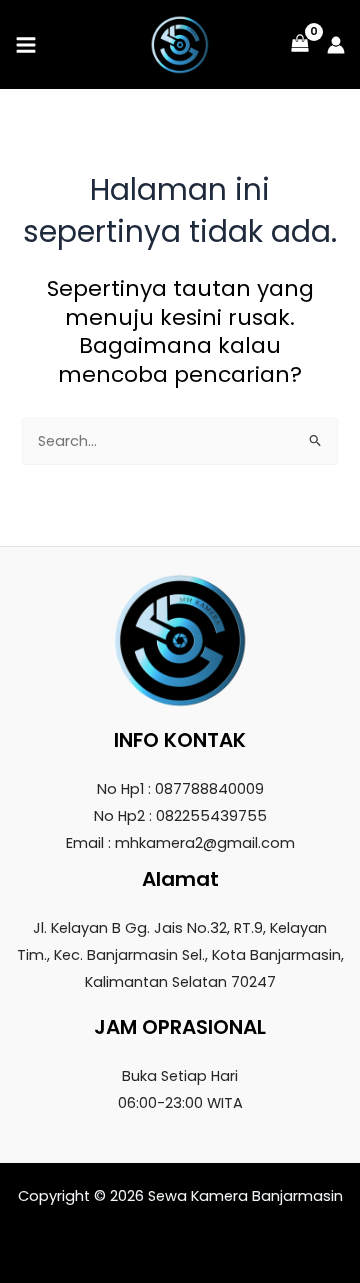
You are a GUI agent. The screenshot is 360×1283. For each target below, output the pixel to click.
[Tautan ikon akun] (336, 45)
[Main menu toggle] (26, 44)
